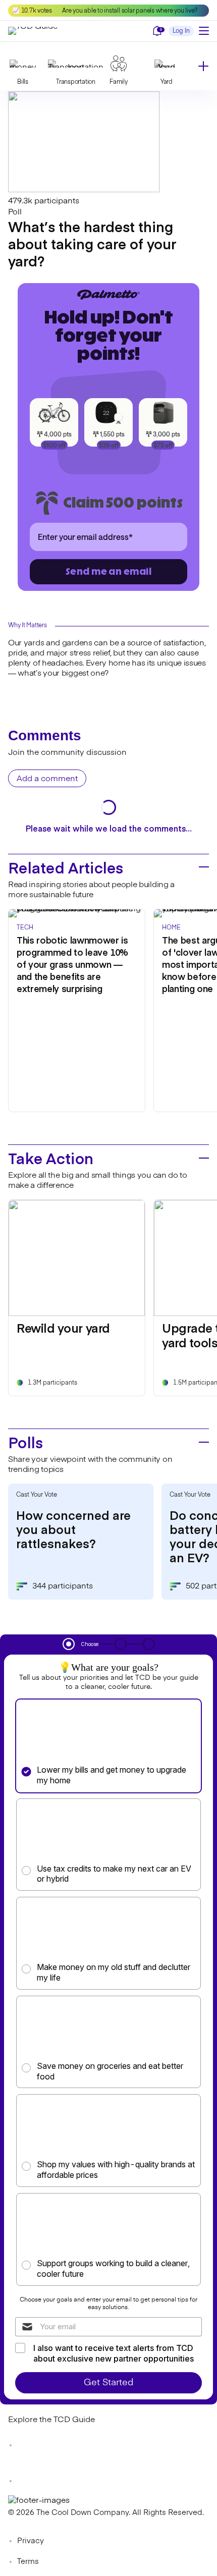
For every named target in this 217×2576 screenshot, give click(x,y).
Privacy (31, 2541)
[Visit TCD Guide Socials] (28, 2445)
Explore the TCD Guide (51, 2420)
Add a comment (47, 779)
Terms (28, 2562)
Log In (181, 31)
